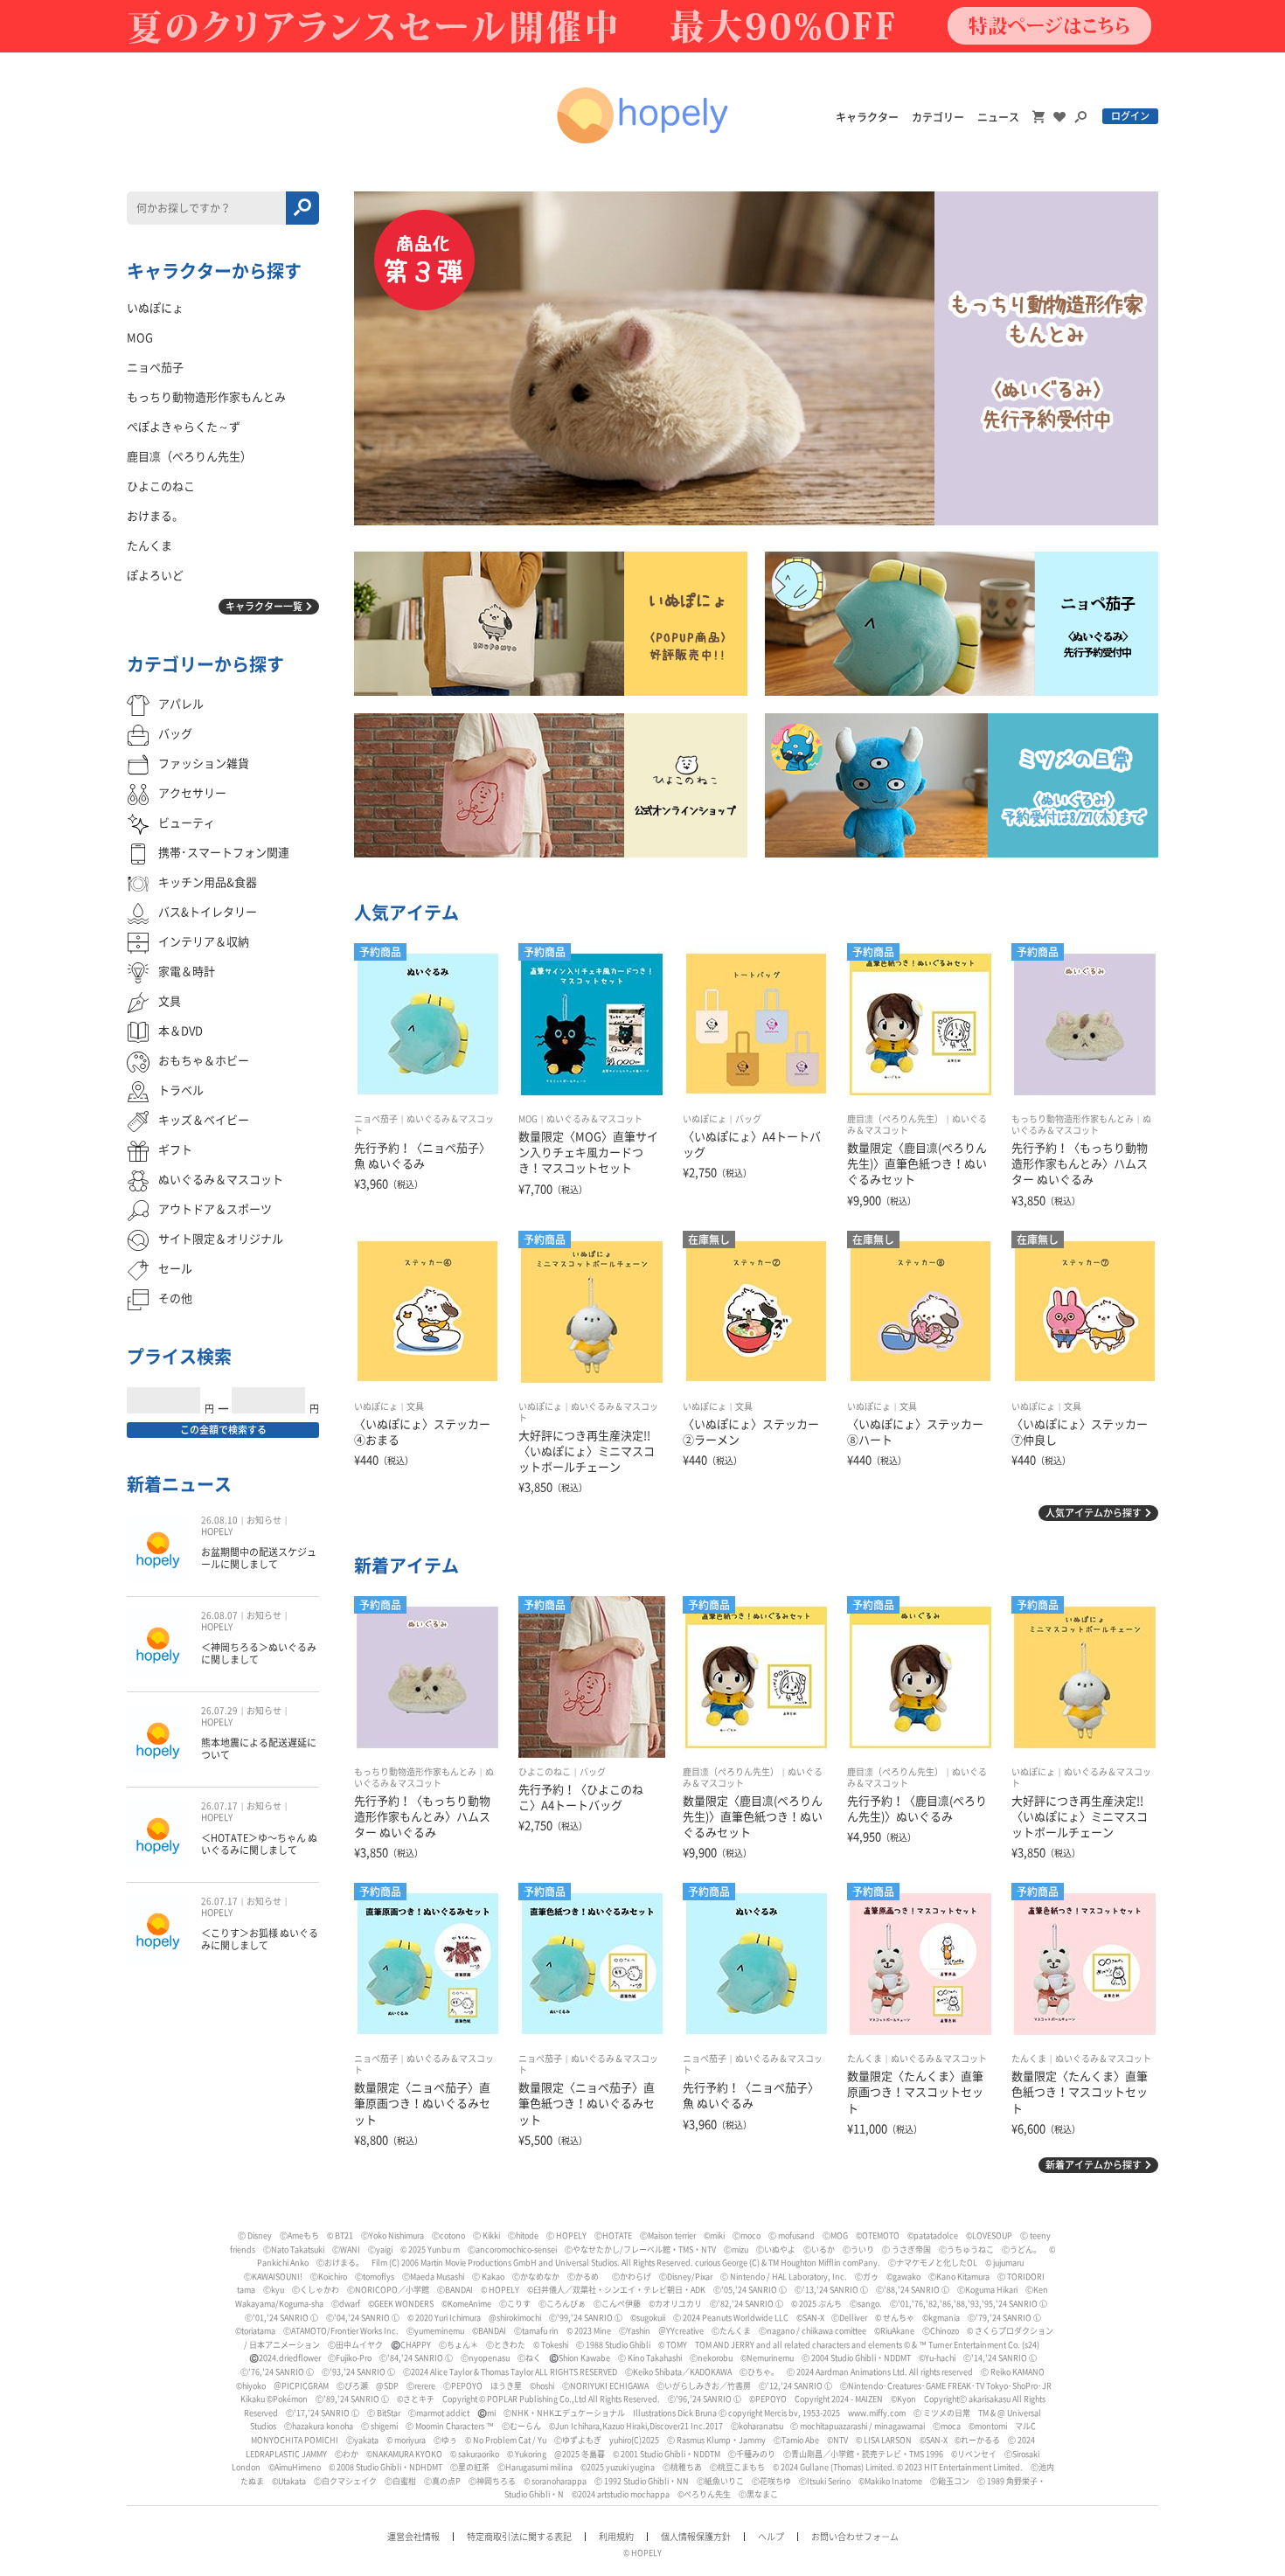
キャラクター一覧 (264, 606)
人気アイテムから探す (1094, 1513)
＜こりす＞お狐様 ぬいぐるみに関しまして (260, 1939)
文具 (415, 1406)
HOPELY (217, 1531)
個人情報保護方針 (696, 2537)
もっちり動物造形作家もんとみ (1073, 1119)
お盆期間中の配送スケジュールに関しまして (259, 1558)
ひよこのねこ (545, 1772)
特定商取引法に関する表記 (519, 2537)
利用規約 (616, 2537)
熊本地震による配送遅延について (259, 1749)
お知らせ (264, 1520)
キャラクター (867, 117)
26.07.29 (219, 1711)
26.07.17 (219, 1806)
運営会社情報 (413, 2537)
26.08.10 (219, 1520)
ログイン (1130, 116)
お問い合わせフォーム (855, 2537)
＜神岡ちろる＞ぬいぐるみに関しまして (259, 1653)
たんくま (865, 2059)
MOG (528, 1119)
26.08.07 (219, 1615)
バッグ (748, 1119)
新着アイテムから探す (1094, 2165)
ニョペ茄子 (376, 1119)
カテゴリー (938, 117)
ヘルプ (771, 2537)
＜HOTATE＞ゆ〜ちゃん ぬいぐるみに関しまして (259, 1844)
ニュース (998, 117)
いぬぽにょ (705, 1119)
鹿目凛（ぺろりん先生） (895, 1119)
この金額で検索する (223, 1430)
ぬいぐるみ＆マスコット (594, 1119)
